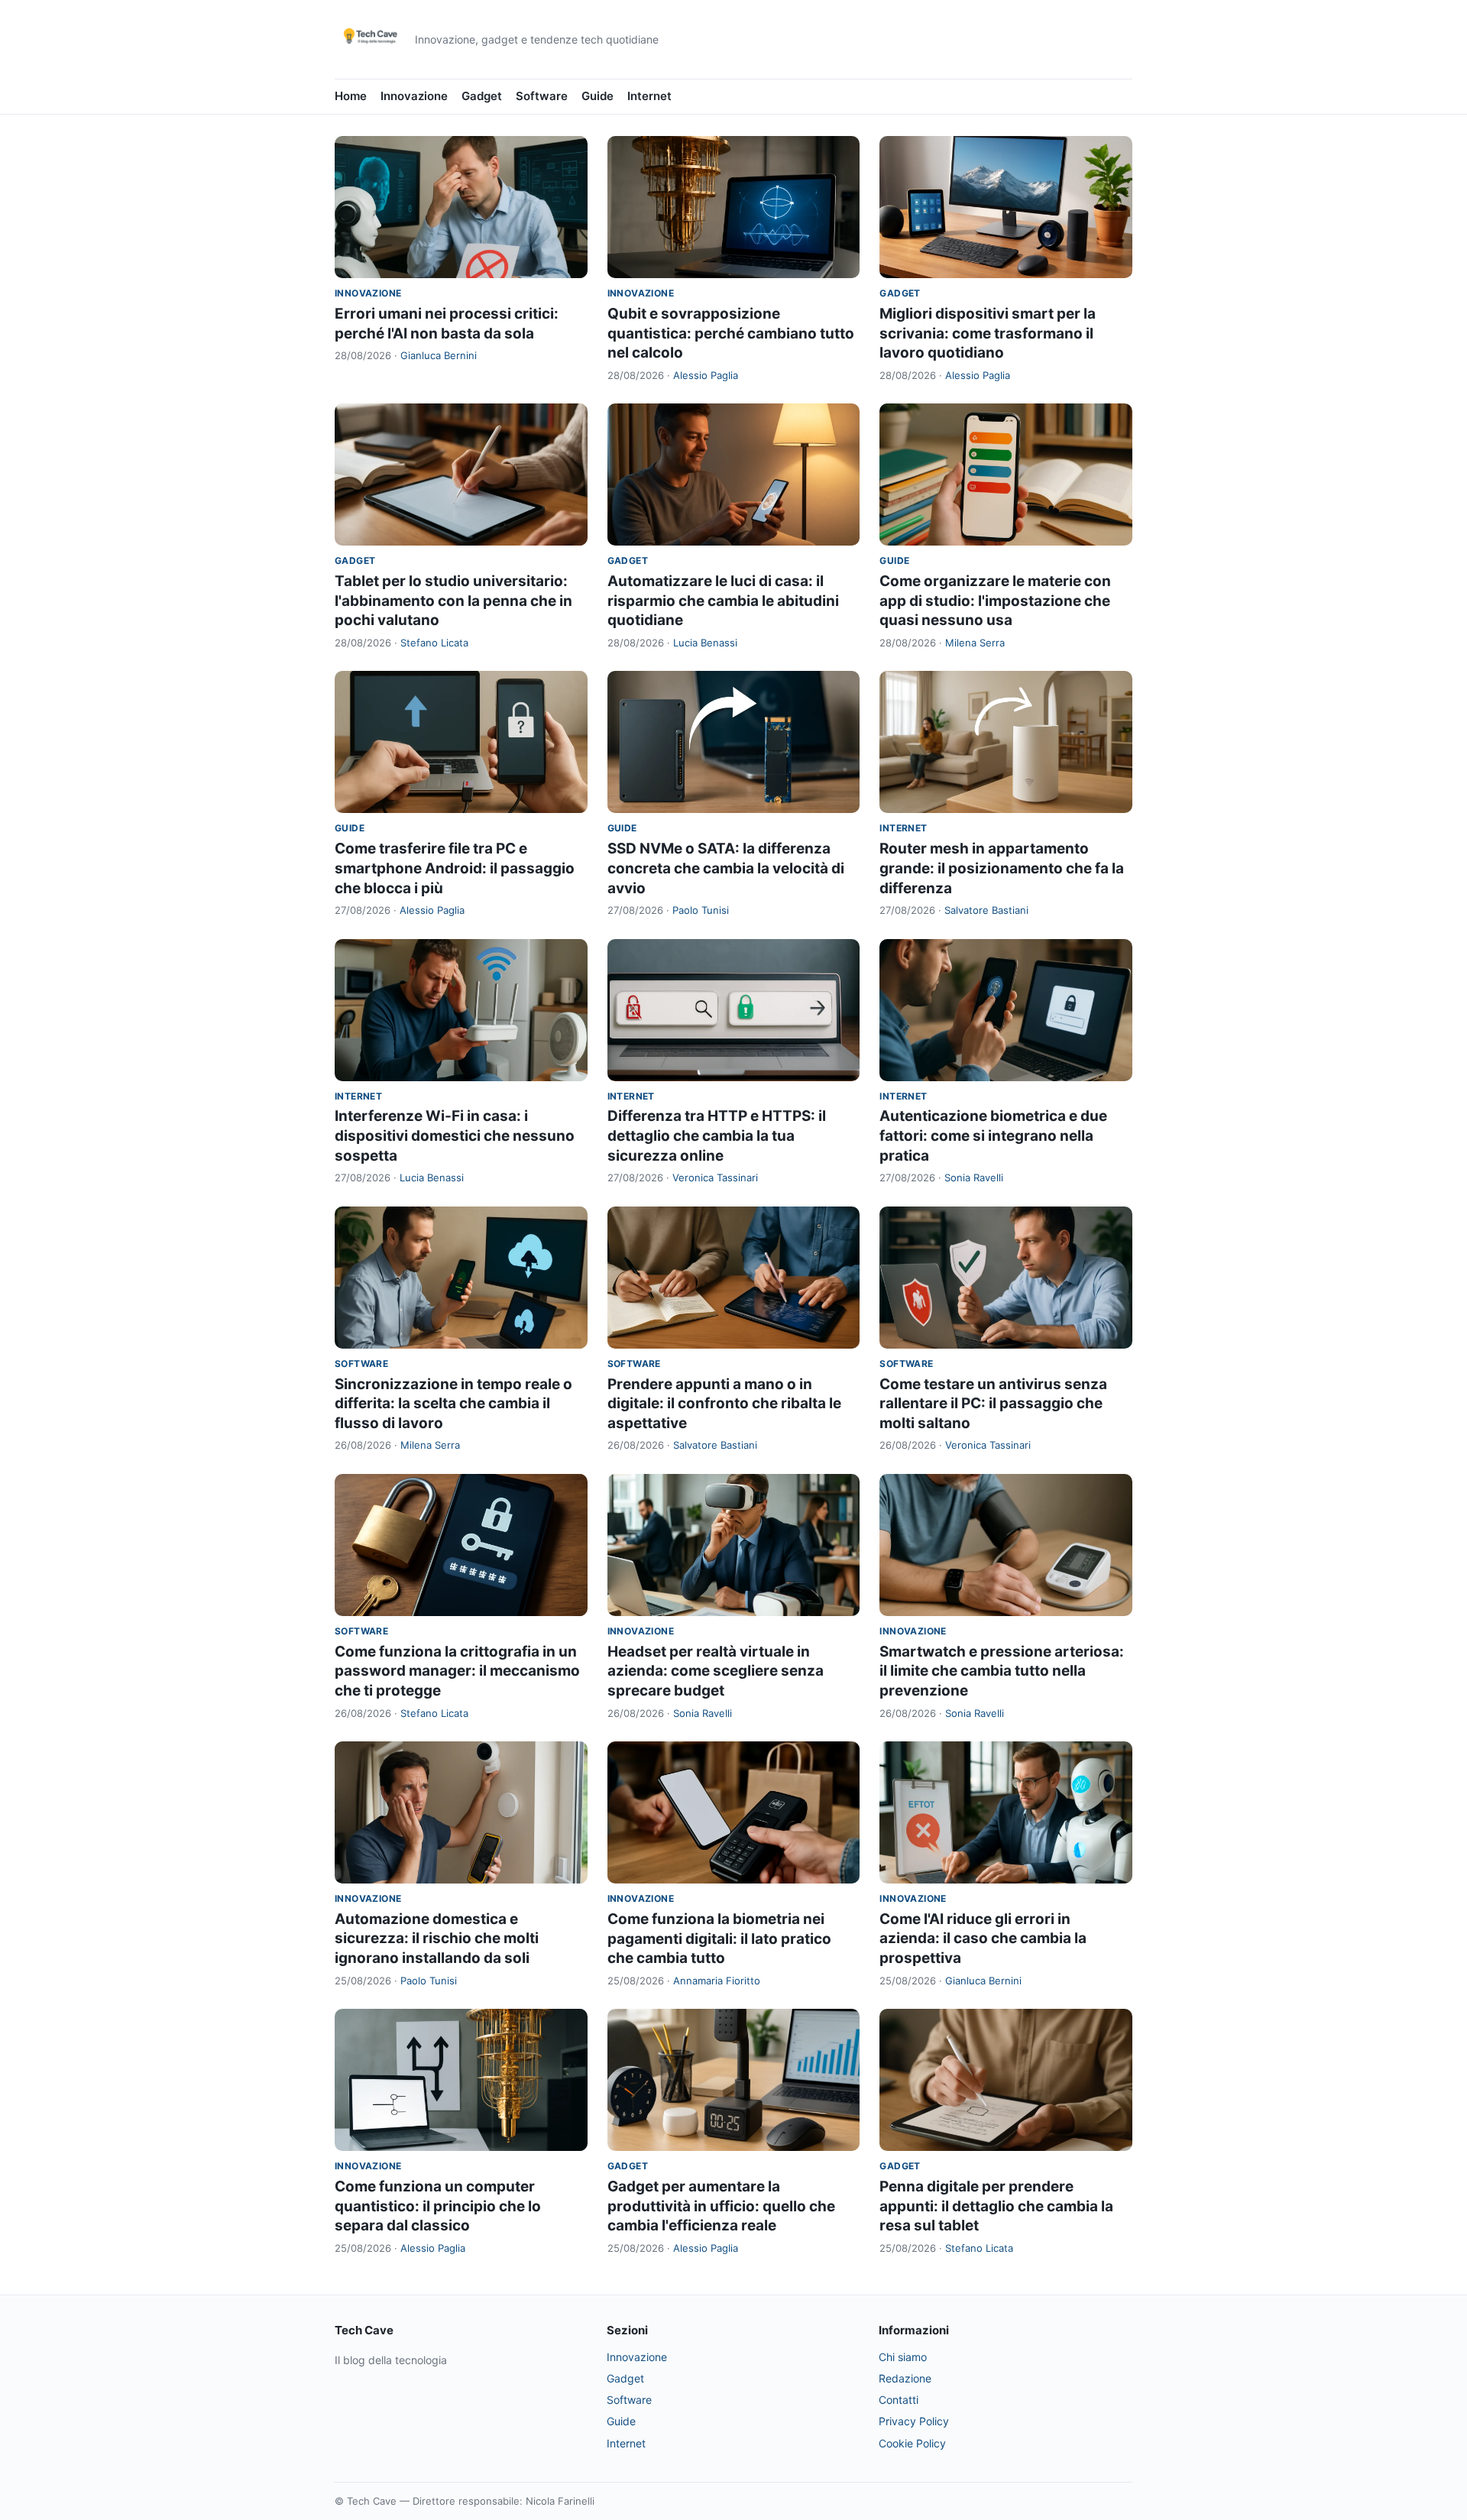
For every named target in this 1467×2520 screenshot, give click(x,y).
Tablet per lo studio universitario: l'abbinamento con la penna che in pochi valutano (453, 601)
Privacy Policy (914, 2421)
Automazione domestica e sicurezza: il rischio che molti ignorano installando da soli (437, 1939)
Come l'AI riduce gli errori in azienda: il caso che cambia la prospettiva (983, 1939)
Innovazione (414, 96)
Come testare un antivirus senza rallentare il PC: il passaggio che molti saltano (993, 1404)
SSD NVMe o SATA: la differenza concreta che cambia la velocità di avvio (726, 868)
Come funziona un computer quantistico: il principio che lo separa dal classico (438, 2206)
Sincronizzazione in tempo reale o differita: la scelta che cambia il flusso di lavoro (453, 1404)
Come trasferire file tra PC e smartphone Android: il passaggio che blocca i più (455, 868)
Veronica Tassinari (715, 1177)
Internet (649, 96)
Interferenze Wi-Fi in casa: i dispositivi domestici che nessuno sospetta (455, 1135)
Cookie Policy (912, 2443)
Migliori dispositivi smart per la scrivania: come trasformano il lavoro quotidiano (988, 333)
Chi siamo (903, 2357)
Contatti (899, 2400)
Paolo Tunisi (701, 910)
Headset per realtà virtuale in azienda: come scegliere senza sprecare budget (716, 1671)
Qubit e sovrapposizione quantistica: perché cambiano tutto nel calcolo (731, 333)
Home (351, 96)
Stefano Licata (434, 643)
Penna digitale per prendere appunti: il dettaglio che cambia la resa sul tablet (996, 2206)
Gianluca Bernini (439, 355)
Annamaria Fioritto (717, 1981)
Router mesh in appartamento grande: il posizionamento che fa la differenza (1002, 868)
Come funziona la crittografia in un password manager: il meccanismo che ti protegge (457, 1671)
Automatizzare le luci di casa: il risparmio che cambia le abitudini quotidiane (723, 601)
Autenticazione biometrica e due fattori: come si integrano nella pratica (993, 1135)
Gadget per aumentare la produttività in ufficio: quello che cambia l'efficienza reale (721, 2206)
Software (542, 96)
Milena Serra (975, 643)
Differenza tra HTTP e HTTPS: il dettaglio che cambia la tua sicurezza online (717, 1135)
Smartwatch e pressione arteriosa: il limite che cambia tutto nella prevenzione (1002, 1671)
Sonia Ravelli (974, 1177)
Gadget (482, 96)
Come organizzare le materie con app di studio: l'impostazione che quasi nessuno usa (995, 601)
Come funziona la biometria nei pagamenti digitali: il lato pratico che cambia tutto (719, 1939)
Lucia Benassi (705, 643)
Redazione (905, 2378)
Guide (597, 96)
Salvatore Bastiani (986, 910)
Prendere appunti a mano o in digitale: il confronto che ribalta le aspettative (724, 1404)
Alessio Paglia (706, 375)
